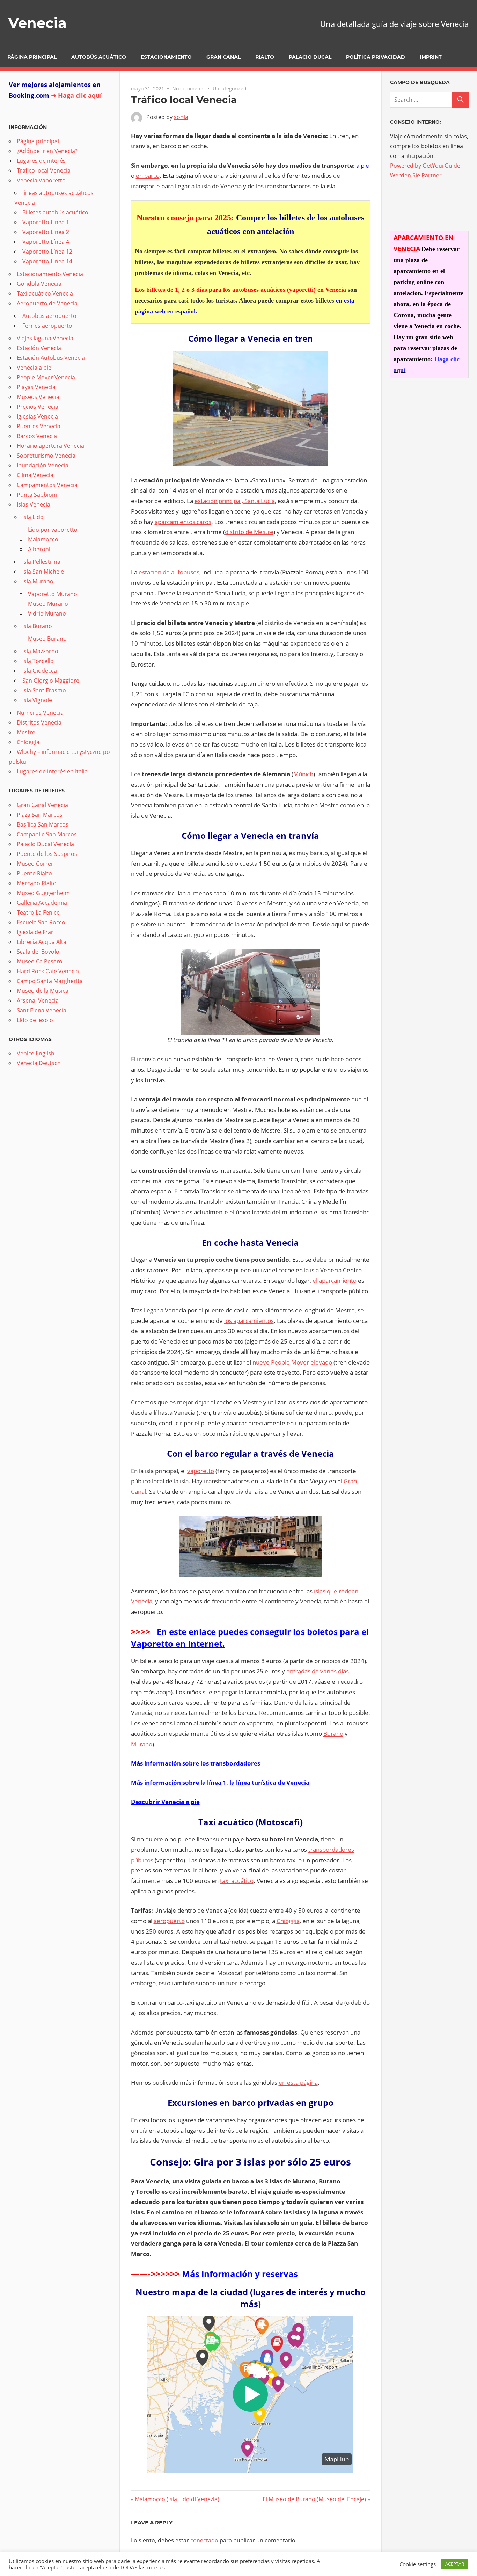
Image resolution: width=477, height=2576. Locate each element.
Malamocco (43, 539)
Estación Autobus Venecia (51, 358)
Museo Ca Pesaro (40, 961)
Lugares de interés (41, 161)
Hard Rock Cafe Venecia (48, 971)
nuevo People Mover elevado (292, 1362)
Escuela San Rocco (41, 922)
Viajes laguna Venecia (45, 338)
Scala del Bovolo (38, 952)
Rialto (265, 57)
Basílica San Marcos (43, 824)
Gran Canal (223, 57)
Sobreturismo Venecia (46, 456)
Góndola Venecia (39, 284)
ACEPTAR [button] (455, 2564)
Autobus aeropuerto (49, 316)
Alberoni (39, 549)
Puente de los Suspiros (47, 854)
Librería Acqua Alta (42, 942)
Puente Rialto (34, 873)
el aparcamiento (335, 1280)
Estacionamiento (166, 57)
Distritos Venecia (39, 722)
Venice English (36, 1053)
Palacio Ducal (310, 57)
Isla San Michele (43, 572)
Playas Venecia (36, 387)
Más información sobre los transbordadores (196, 1763)
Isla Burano (37, 626)
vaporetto (201, 1471)
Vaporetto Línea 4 (46, 242)
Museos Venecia (38, 397)
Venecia (38, 23)
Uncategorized (230, 89)
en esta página (298, 2083)
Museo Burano (47, 639)
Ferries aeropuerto (47, 326)
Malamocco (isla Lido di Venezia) (177, 2499)
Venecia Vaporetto (41, 180)
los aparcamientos (249, 1321)
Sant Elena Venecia (42, 1010)
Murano (142, 1744)
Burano (333, 1734)
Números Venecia (40, 713)
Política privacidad (376, 57)
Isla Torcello (38, 661)
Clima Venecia (35, 475)
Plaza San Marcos (40, 815)
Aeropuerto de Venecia (47, 303)
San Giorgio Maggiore (51, 681)
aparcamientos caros (183, 522)
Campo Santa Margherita (50, 981)
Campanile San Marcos (47, 834)
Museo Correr (35, 864)
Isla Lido (33, 517)
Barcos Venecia (37, 436)
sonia (181, 117)
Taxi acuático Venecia (45, 293)
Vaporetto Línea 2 (46, 232)
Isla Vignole (37, 700)
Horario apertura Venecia (50, 446)
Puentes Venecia (39, 426)
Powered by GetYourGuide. (426, 166)
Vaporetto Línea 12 (47, 252)
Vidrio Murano (47, 613)
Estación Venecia (39, 348)
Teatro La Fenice (38, 912)
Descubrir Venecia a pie (165, 1802)
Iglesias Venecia (37, 416)
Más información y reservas (240, 2274)
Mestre (26, 732)
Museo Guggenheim (43, 893)
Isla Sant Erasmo (44, 690)
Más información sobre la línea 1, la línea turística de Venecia (220, 1782)
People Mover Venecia (46, 377)
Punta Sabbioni (37, 495)
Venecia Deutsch (39, 1063)
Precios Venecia (38, 407)
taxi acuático (237, 1881)
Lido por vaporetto (53, 530)
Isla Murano (38, 581)
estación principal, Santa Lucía (235, 501)
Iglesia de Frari (36, 932)
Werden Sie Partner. (417, 175)
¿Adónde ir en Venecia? (47, 151)
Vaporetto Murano (53, 594)
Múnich (303, 774)
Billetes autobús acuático (55, 212)
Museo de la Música (43, 991)
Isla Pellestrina (41, 562)
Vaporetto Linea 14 (47, 261)
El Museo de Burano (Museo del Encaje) (314, 2499)
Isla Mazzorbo (40, 651)
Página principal (32, 57)
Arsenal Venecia (38, 1000)
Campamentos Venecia (47, 485)
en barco (148, 176)
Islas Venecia (34, 504)
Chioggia (288, 1921)
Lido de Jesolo (35, 1020)
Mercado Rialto (37, 883)
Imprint (431, 57)
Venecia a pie (34, 368)
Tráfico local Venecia (44, 170)
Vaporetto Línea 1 (46, 222)
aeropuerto (169, 1921)
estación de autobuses (169, 572)
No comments (188, 89)
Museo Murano (48, 604)
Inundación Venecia (43, 465)
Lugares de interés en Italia (52, 771)
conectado (204, 2540)
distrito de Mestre (249, 532)
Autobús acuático (99, 57)
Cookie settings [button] (418, 2564)
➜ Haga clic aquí (76, 95)
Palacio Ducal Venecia (45, 844)
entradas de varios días (318, 1671)
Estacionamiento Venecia (50, 274)
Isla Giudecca (40, 671)
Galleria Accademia (42, 903)
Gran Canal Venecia (42, 805)
